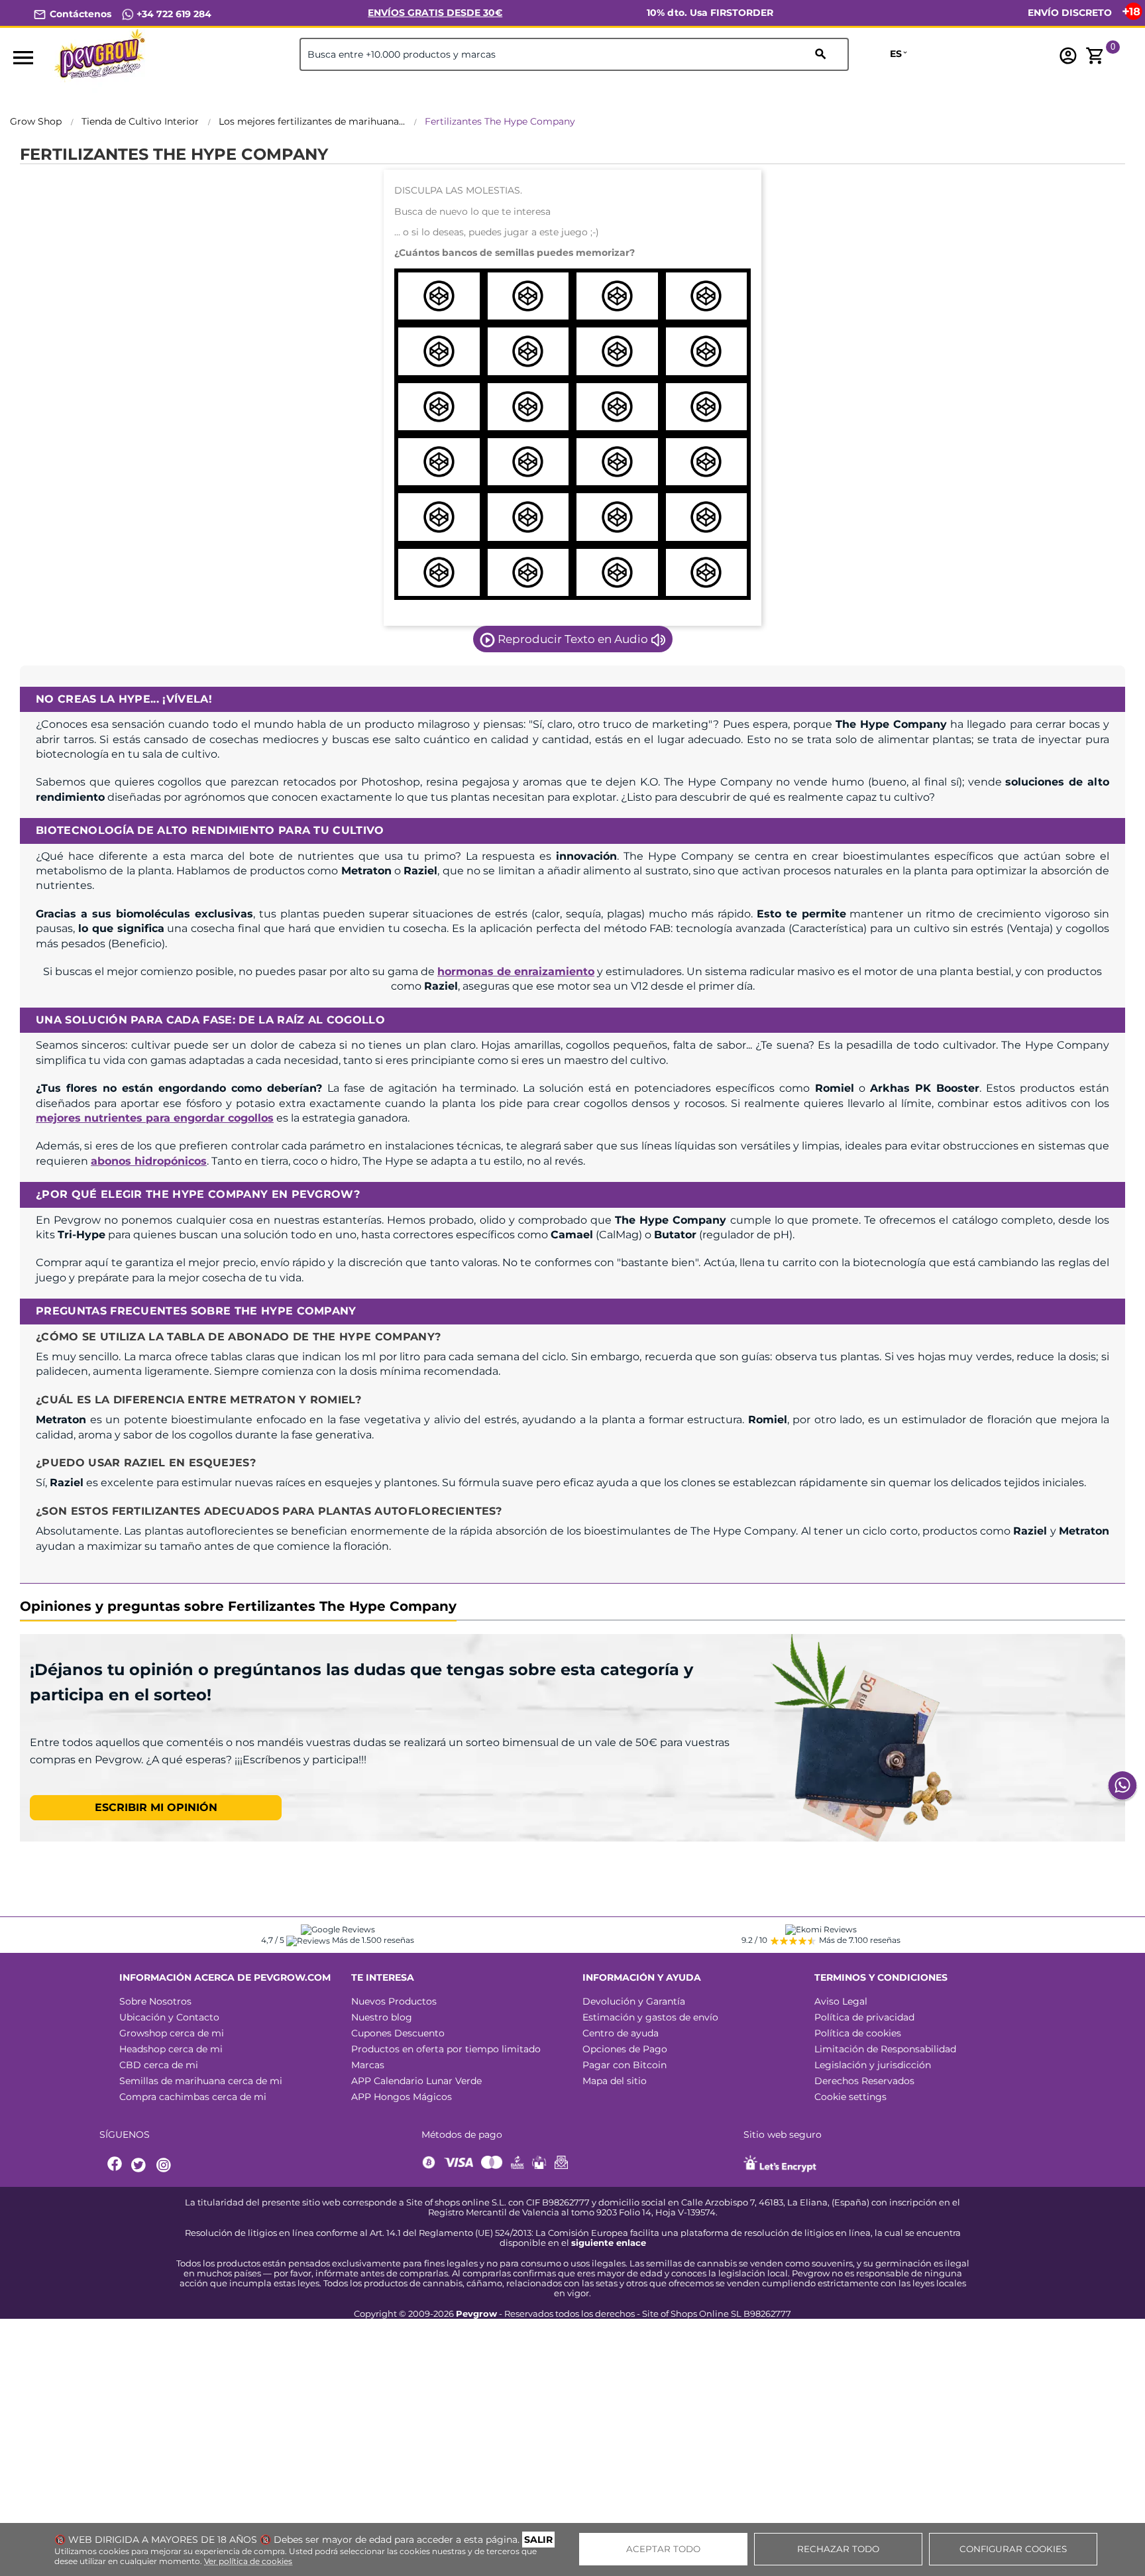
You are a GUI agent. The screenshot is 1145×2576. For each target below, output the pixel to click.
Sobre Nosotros (155, 2001)
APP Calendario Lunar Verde (416, 2081)
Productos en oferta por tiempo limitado (446, 2049)
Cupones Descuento (398, 2033)
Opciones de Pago (625, 2049)
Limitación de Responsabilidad (885, 2049)
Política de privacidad (864, 2017)
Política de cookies (858, 2033)
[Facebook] (115, 2165)
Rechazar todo (838, 2549)
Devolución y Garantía (634, 2001)
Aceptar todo (663, 2549)
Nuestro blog (382, 2017)
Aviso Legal (841, 2001)
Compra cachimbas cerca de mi (193, 2097)
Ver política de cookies (248, 2561)
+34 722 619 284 (173, 14)
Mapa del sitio (615, 2081)
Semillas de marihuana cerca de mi (201, 2081)
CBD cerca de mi (159, 2065)
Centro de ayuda (621, 2033)
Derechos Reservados (864, 2081)
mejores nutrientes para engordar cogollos (155, 1118)
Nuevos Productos (394, 2001)
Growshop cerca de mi (172, 2033)
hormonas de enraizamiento (516, 971)
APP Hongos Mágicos (402, 2097)
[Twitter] (140, 2165)
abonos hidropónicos (149, 1161)
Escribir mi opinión (156, 1807)
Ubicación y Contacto (169, 2017)
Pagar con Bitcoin (625, 2065)
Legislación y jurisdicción (873, 2065)
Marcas (368, 2065)
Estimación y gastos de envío (650, 2017)
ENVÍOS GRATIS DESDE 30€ (435, 13)
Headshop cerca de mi (171, 2049)
